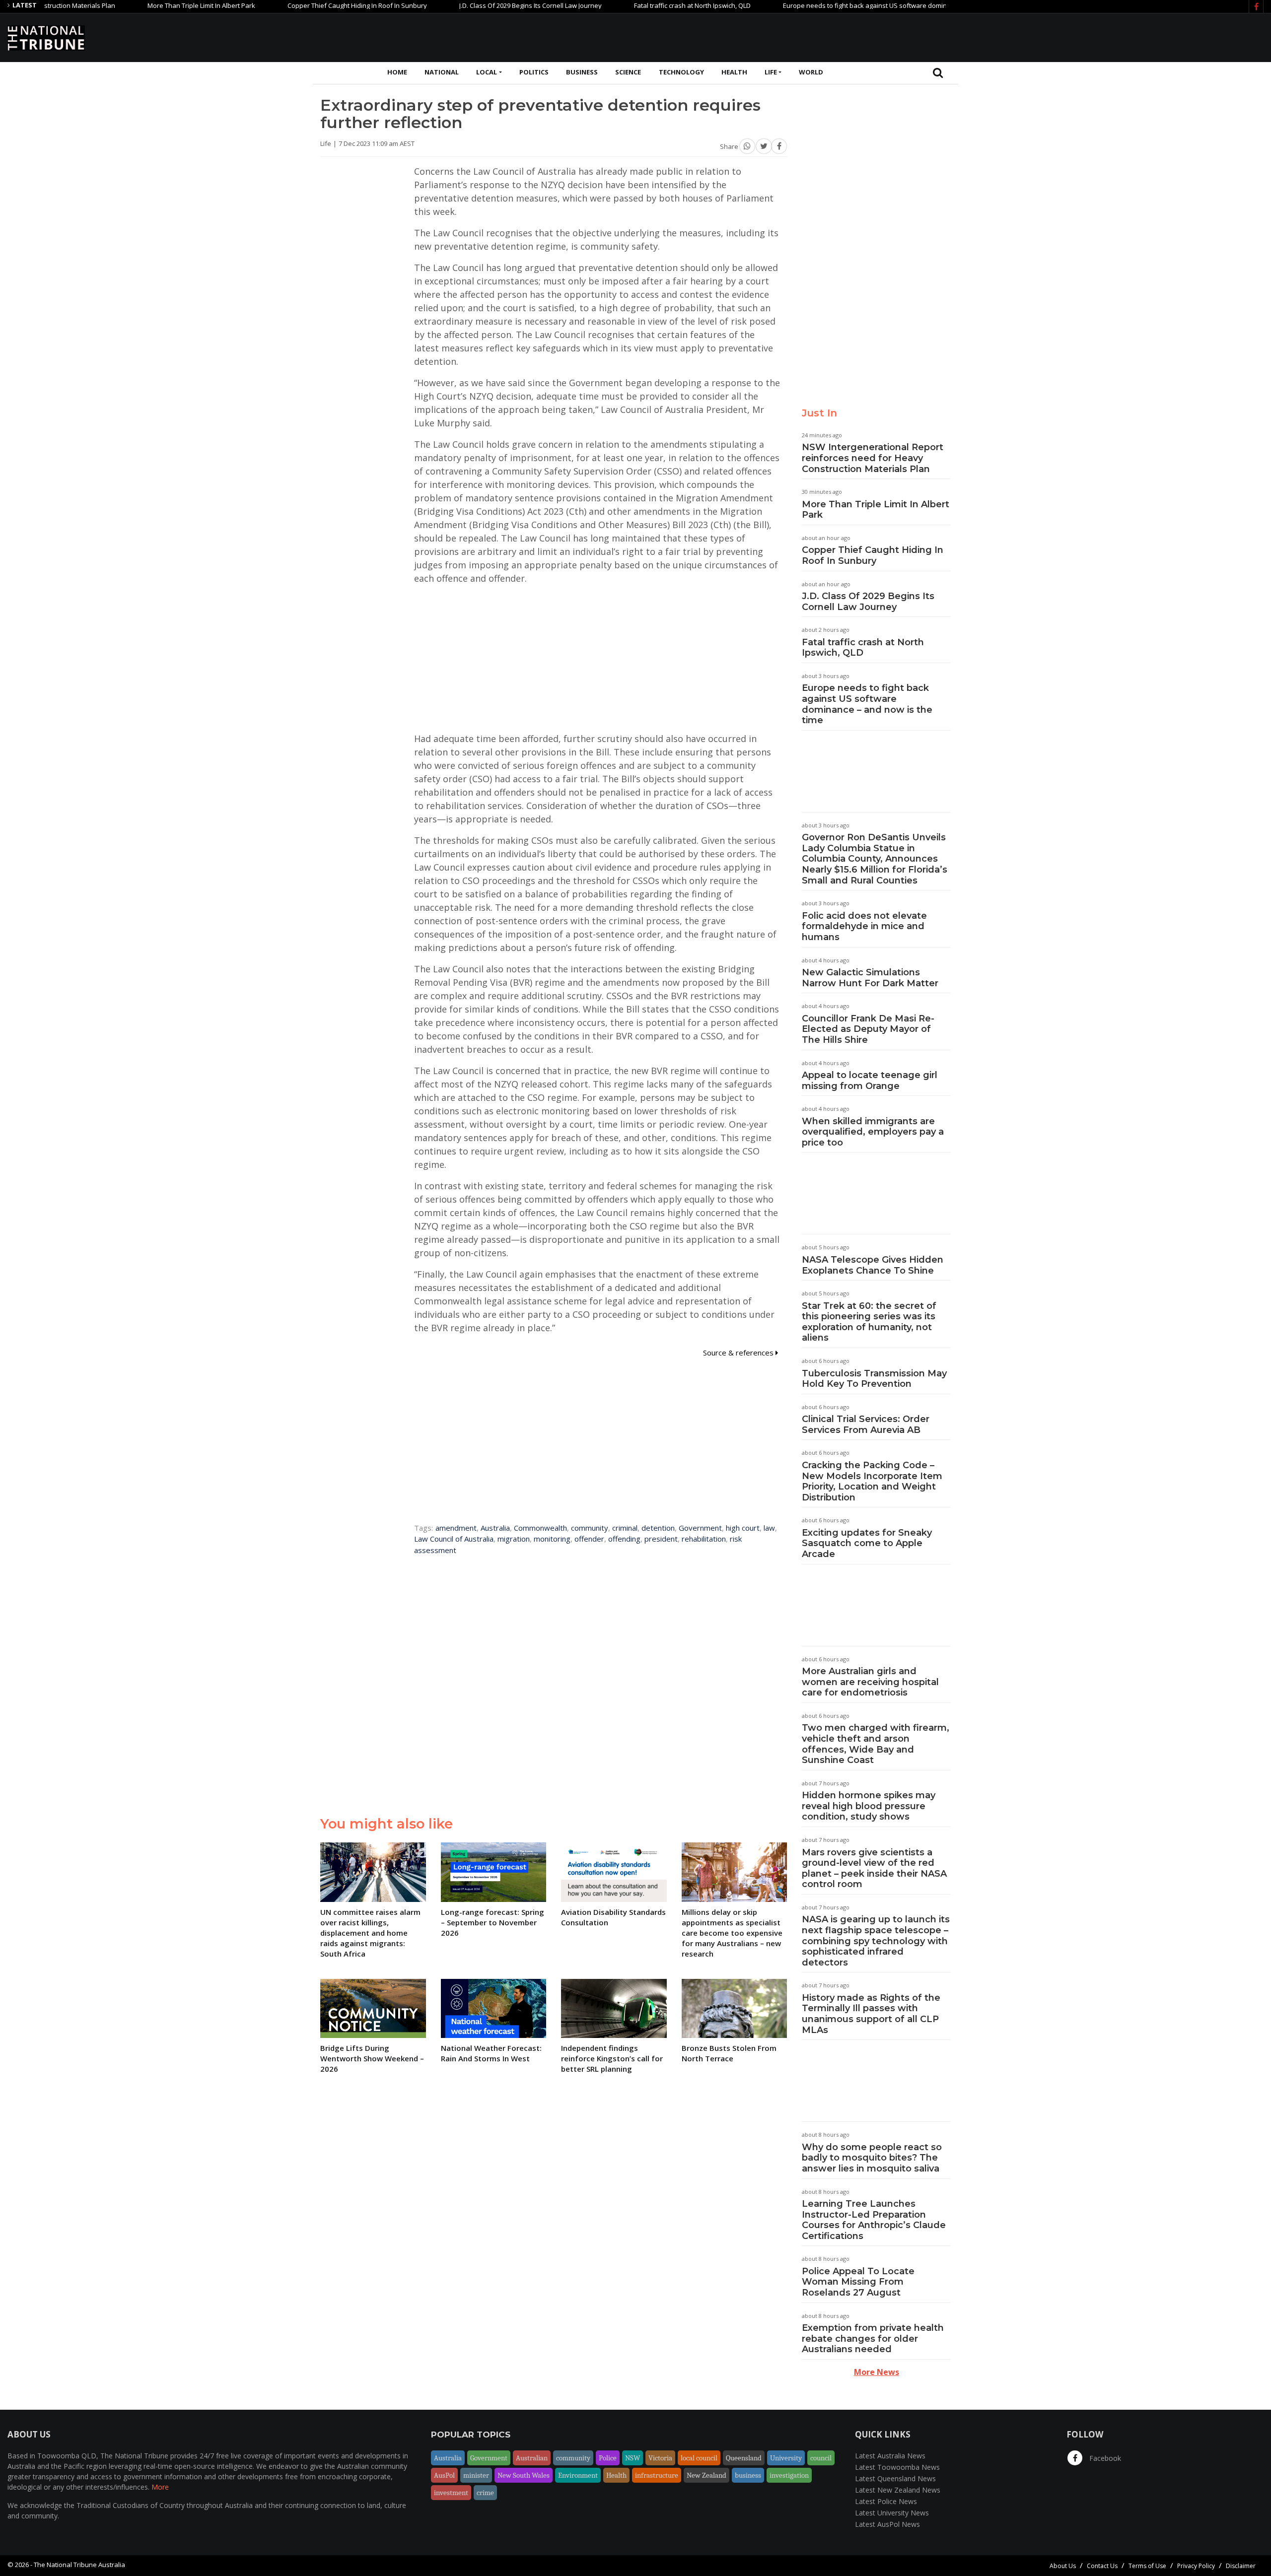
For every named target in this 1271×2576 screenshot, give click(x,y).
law (769, 1528)
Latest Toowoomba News (897, 2467)
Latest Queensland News (895, 2478)
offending (624, 1539)
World (811, 72)
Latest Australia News (890, 2456)
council (821, 2458)
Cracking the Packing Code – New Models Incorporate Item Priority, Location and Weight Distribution (872, 1481)
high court (743, 1528)
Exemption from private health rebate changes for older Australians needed (873, 2339)
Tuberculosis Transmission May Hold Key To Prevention (874, 1379)
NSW (633, 2458)
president (661, 1539)
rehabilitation (704, 1539)
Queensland (744, 2458)
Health (734, 72)
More (160, 2487)
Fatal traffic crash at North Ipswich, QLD (612, 5)
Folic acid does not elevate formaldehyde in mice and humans (864, 926)
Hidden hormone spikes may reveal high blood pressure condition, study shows (869, 1806)
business (748, 2475)
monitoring (552, 1539)
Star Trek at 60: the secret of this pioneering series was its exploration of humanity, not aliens (869, 1322)
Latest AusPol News (887, 2524)
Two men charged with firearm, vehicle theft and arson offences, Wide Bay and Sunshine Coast (876, 1744)
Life (771, 72)
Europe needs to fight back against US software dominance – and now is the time (825, 5)
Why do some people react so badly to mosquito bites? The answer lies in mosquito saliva (872, 2158)
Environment (578, 2475)
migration (514, 1539)
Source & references (739, 1353)
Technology (681, 72)
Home (397, 72)
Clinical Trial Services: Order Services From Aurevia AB (866, 1424)
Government (700, 1528)
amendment (456, 1528)
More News (877, 2372)
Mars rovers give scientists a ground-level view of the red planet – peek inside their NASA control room (874, 1868)
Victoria (660, 2458)
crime (485, 2493)
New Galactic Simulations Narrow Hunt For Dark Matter (870, 978)
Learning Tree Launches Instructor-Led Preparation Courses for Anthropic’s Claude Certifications (874, 2220)
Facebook (1104, 2458)
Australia (495, 1528)
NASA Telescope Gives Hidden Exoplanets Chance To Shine (873, 1265)
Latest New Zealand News (898, 2490)
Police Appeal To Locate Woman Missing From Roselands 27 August (858, 2282)
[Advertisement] (1083, 36)
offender (589, 1539)
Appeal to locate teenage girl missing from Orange (870, 1081)
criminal (625, 1528)
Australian (532, 2458)
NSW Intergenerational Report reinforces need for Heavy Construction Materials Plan (873, 458)
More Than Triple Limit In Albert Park (121, 5)
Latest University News (892, 2513)
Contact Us (1102, 2566)
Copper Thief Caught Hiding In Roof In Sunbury (277, 5)
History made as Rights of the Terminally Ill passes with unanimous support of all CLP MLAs (871, 2014)
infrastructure (657, 2475)
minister (476, 2475)
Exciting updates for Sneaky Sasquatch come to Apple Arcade (867, 1543)
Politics (534, 72)
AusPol (444, 2475)
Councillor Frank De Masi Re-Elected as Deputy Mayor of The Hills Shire (868, 1029)
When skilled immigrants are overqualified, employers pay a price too (873, 1132)
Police (608, 2458)
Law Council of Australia (454, 1539)
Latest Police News (886, 2501)
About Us (1063, 2566)
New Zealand (706, 2475)
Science (628, 72)
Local (487, 72)
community (590, 1528)
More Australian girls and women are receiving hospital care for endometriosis (870, 1682)
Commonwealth (540, 1528)
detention (658, 1528)
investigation (789, 2475)
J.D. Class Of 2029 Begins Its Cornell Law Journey (451, 5)
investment (451, 2493)
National (442, 72)
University (786, 2458)
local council (699, 2458)
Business (582, 72)
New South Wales (524, 2475)
